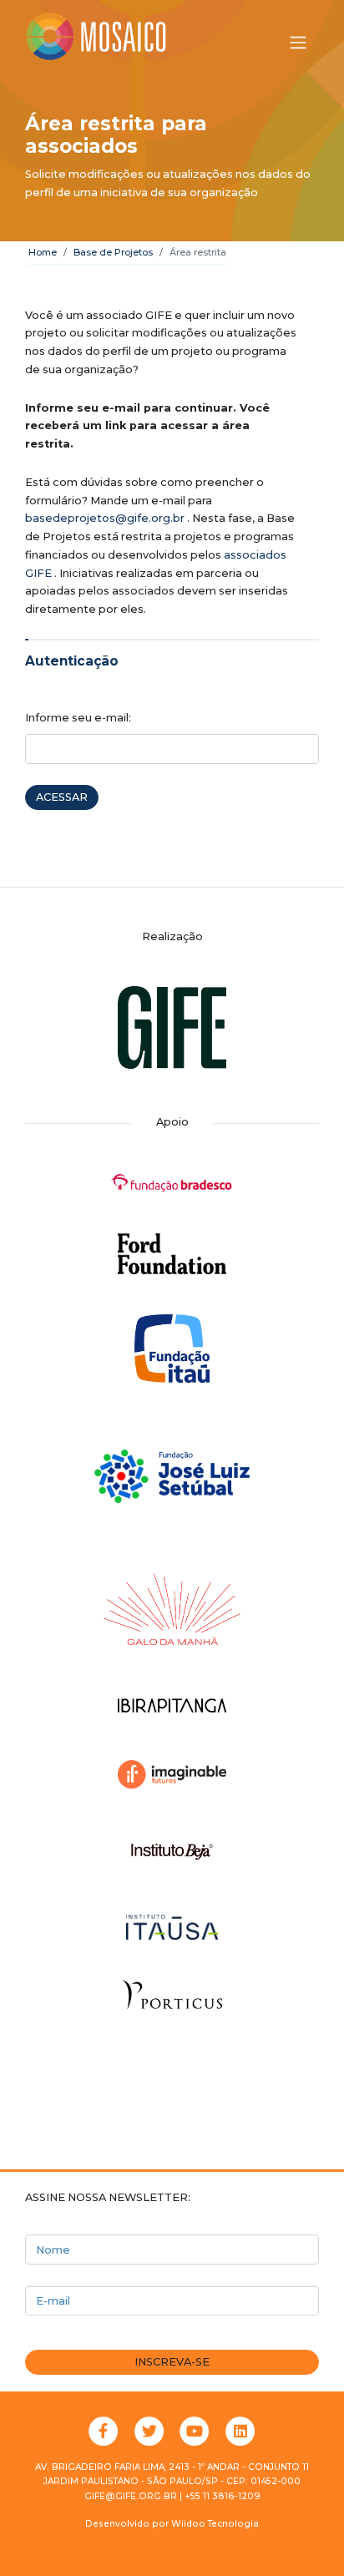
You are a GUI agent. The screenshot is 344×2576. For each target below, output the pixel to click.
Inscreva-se (172, 2362)
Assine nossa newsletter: (108, 2197)
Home (43, 252)
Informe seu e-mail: (78, 718)
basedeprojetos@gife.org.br (105, 518)
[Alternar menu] (298, 43)
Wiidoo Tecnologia (215, 2524)
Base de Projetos (113, 252)
